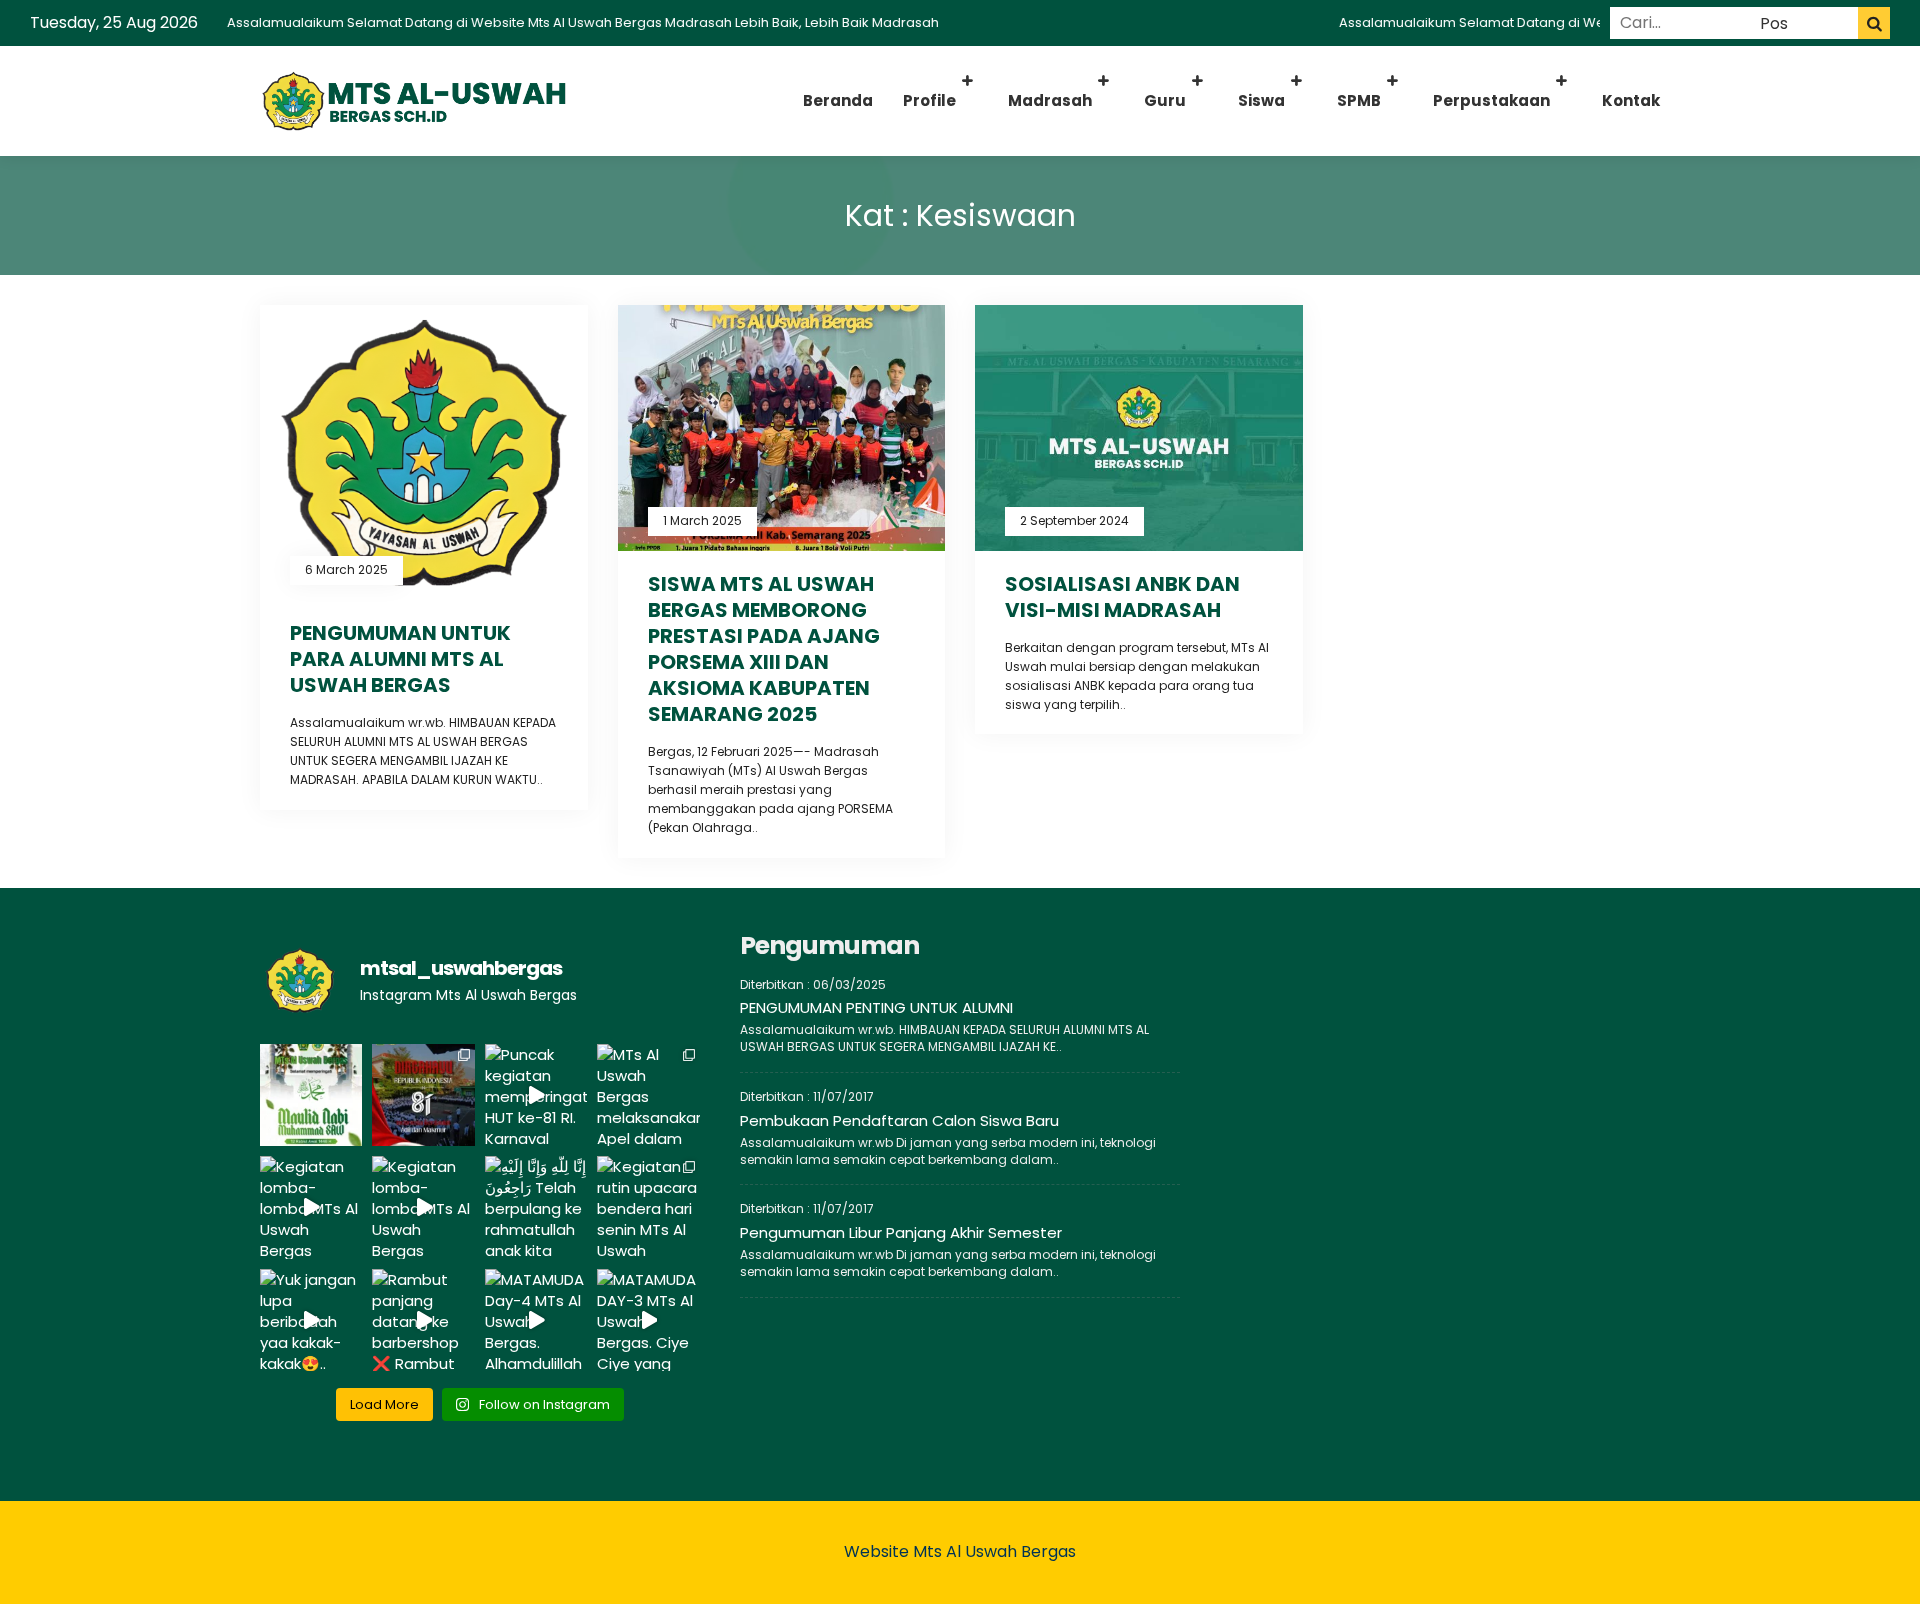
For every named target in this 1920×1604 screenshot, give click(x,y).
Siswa (1261, 100)
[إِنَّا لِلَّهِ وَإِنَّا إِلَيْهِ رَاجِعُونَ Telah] (536, 1207)
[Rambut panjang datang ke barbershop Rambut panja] (423, 1320)
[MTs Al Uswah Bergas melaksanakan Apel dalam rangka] (648, 1095)
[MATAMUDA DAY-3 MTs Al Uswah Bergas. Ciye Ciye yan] (648, 1320)
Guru (1165, 100)
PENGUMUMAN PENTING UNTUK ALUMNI (876, 1007)
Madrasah (1050, 100)
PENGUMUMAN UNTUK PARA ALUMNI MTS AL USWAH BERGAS (400, 659)
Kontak (1631, 100)
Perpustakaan (1491, 100)
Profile (929, 100)
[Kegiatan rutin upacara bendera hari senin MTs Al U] (648, 1207)
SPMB (1359, 100)
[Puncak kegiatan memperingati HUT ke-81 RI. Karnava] (536, 1095)
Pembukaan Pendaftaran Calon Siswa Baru (899, 1120)
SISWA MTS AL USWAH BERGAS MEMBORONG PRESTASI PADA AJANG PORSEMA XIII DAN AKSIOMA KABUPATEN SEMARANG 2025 (764, 649)
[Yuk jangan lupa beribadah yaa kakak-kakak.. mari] (311, 1320)
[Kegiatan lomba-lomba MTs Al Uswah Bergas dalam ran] (311, 1207)
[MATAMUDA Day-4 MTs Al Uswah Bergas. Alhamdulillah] (536, 1320)
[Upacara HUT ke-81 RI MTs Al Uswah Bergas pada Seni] (423, 1095)
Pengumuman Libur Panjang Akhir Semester (901, 1232)
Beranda (838, 100)
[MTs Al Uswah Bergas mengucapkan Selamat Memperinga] (311, 1095)
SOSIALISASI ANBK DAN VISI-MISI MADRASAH (1122, 597)
